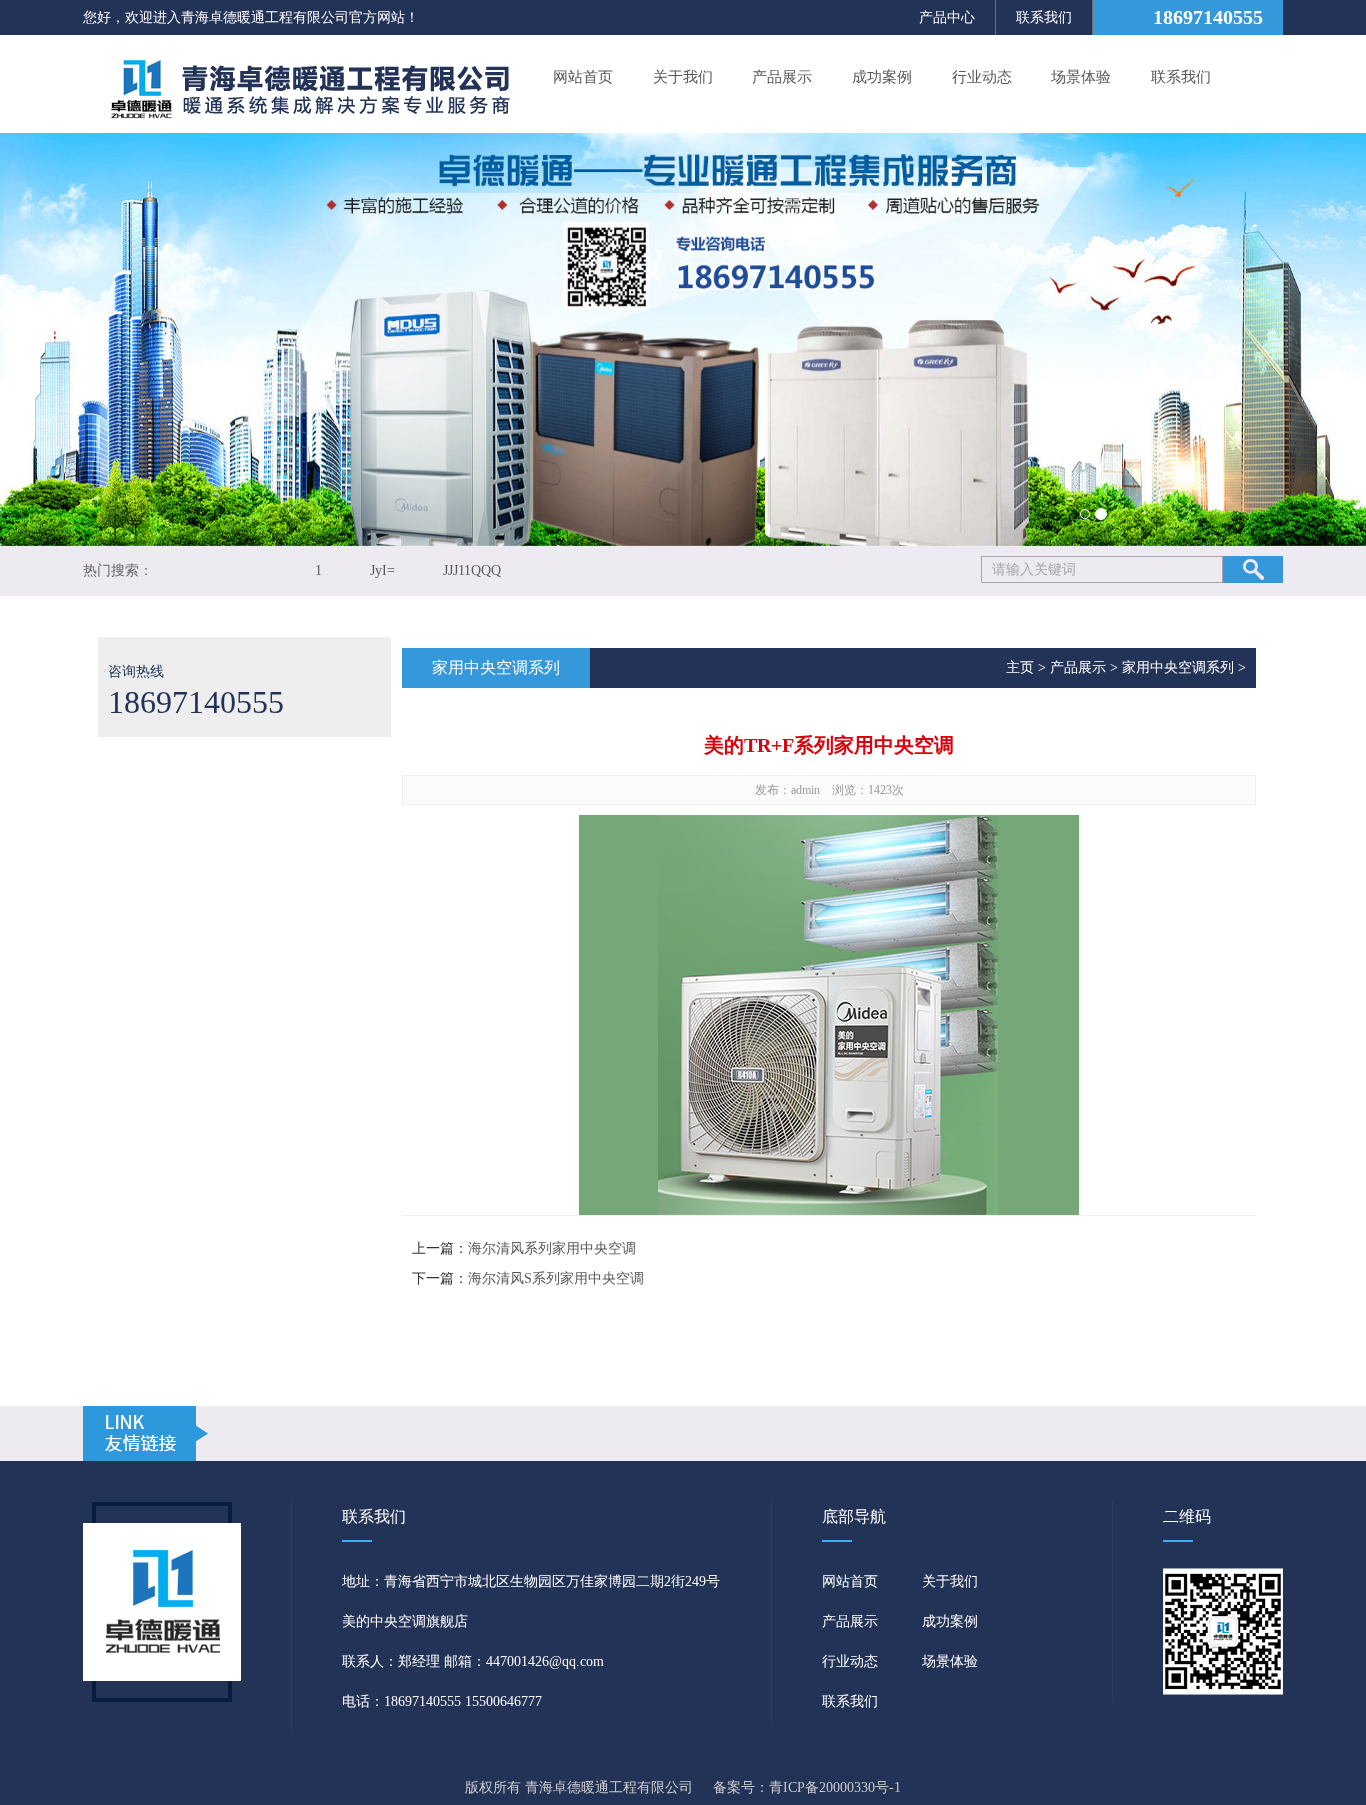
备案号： (741, 1787)
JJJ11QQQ (472, 570)
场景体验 (1081, 77)
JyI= (382, 570)
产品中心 (947, 17)
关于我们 (683, 77)
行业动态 (982, 77)
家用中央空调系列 (1178, 667)
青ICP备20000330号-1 (835, 1787)
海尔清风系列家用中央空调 (552, 1248)
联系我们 (1044, 17)
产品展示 (782, 77)
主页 (1020, 667)
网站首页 (583, 77)
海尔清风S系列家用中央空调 (556, 1278)
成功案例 (882, 77)
